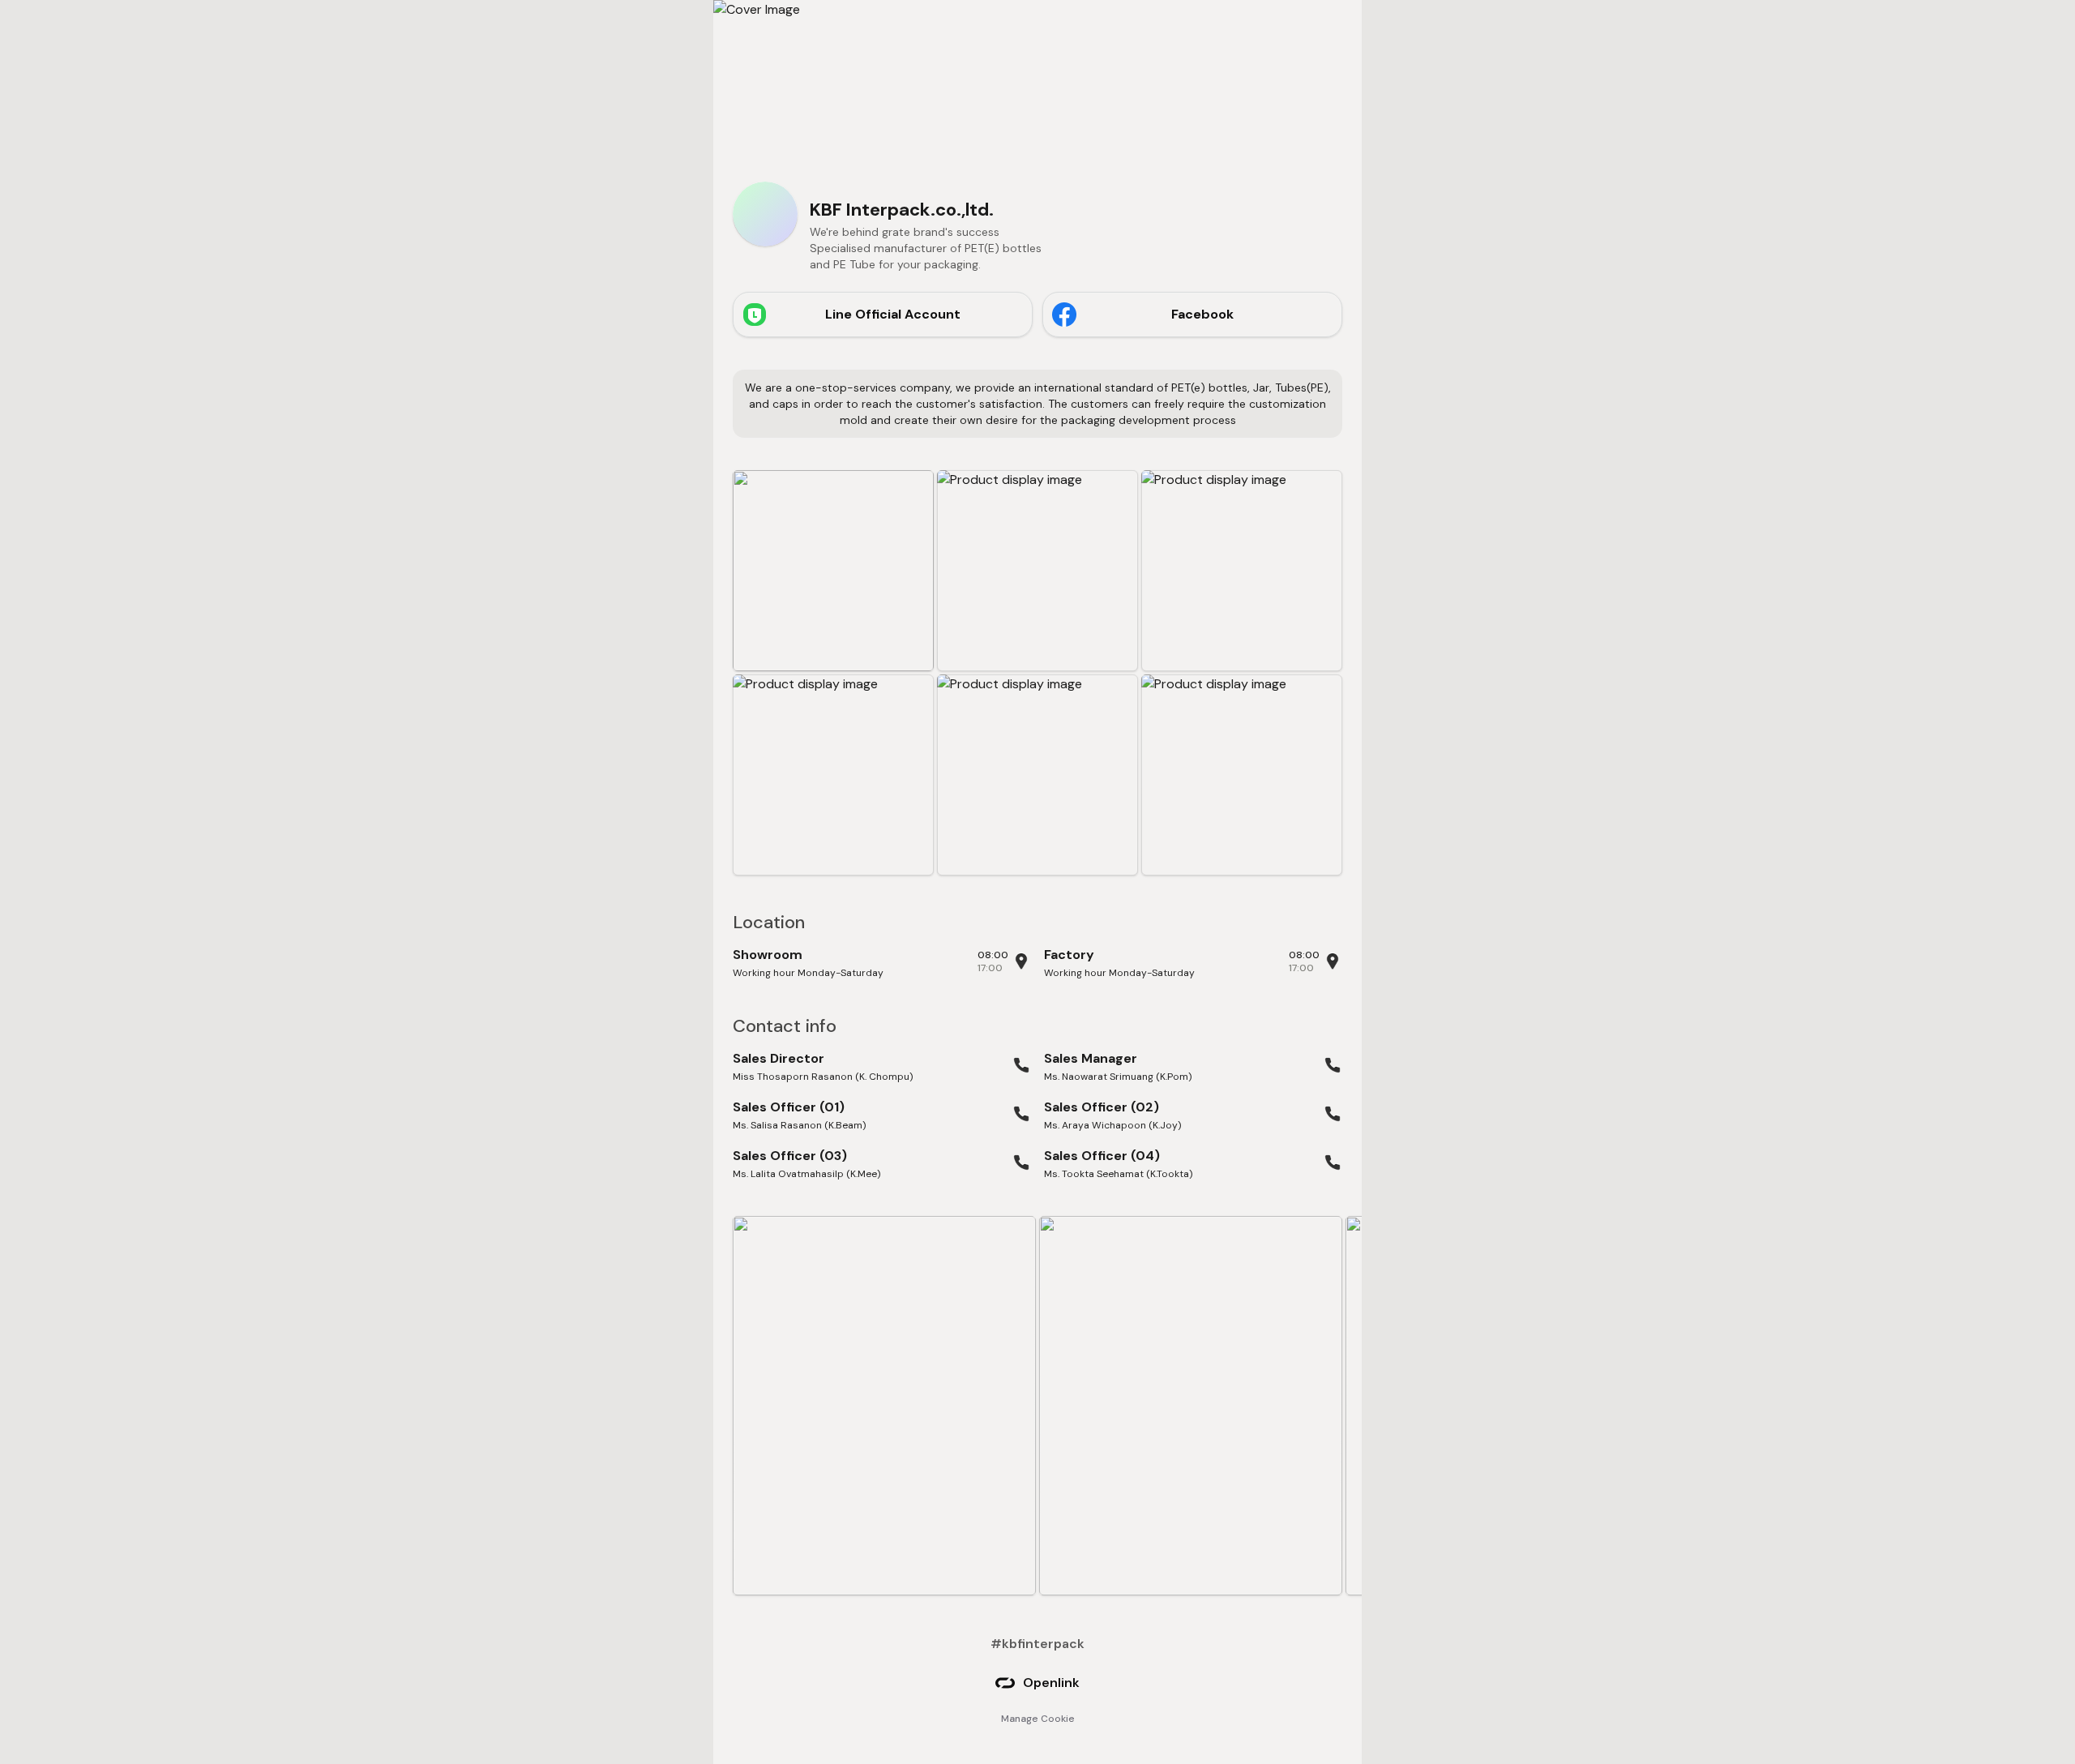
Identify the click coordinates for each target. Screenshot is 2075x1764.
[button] (833, 571)
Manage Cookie (1038, 1719)
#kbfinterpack (1037, 1644)
